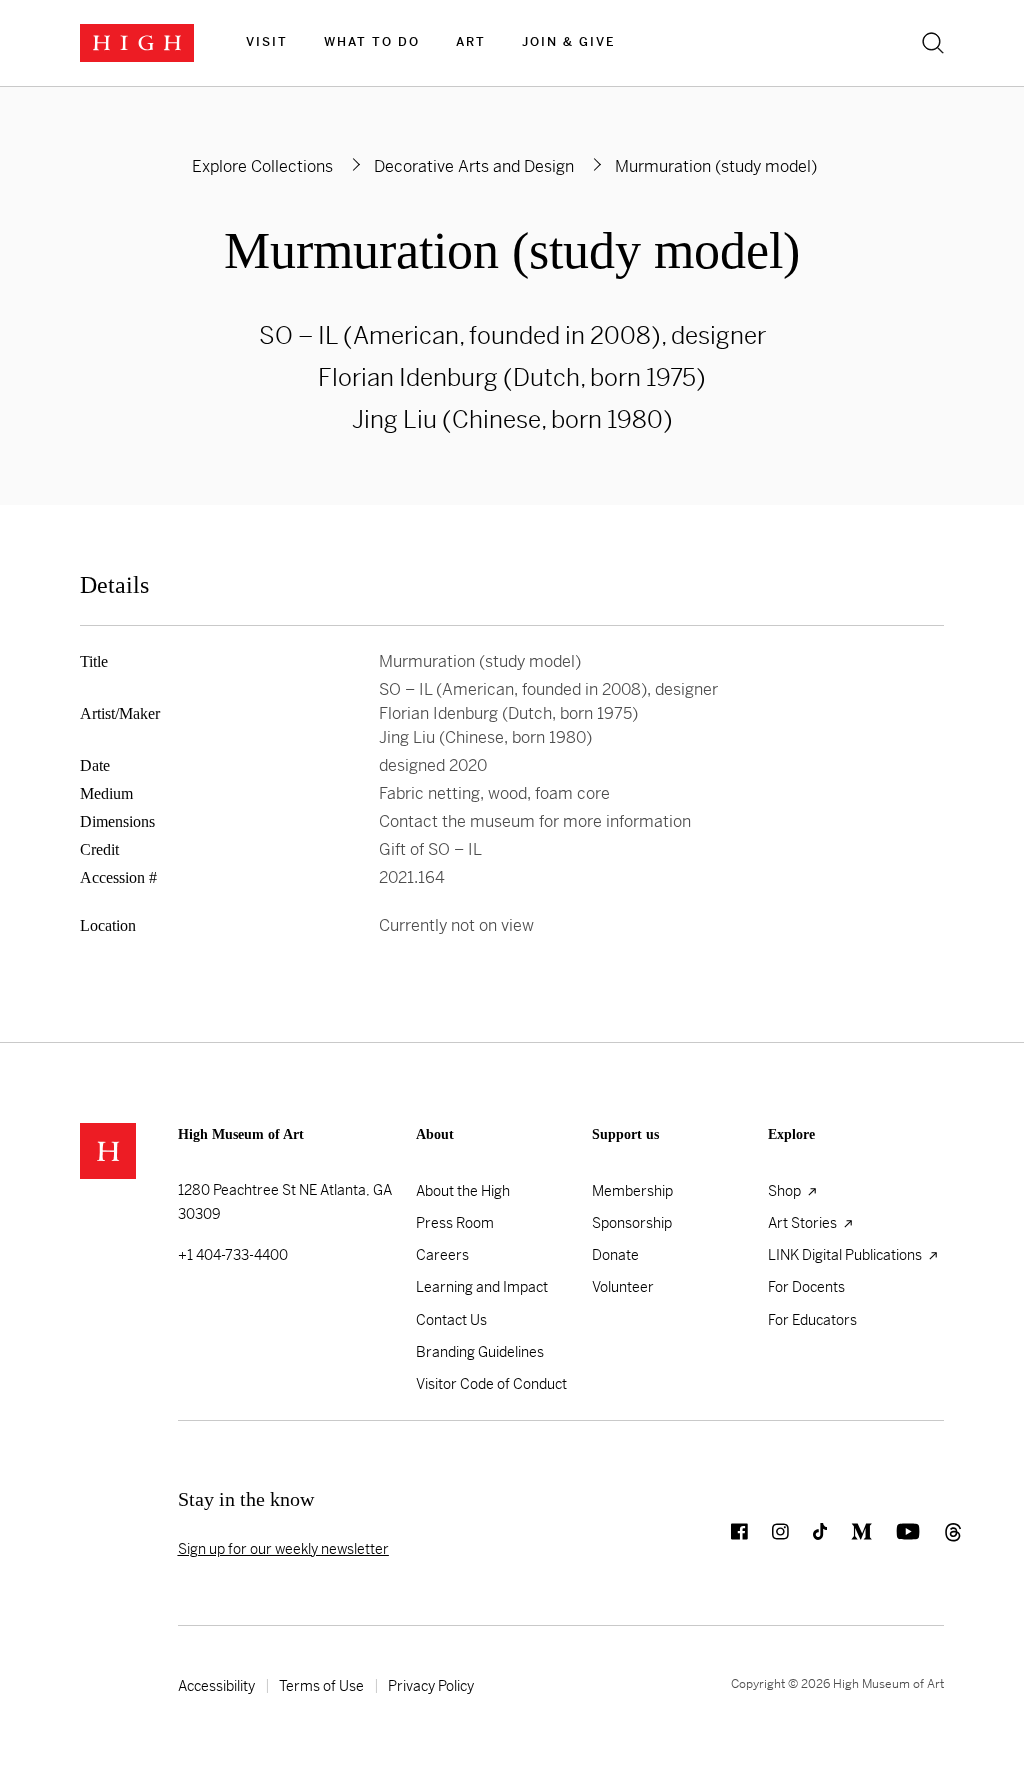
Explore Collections (262, 166)
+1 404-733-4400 (233, 1255)
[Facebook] (727, 1539)
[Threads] (932, 1539)
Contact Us (451, 1320)
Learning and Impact (482, 1287)
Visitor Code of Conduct (491, 1384)
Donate (615, 1255)
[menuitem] (267, 43)
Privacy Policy (431, 1686)
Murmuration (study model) (512, 250)
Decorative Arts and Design (474, 166)
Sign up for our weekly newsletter (283, 1549)
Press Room (455, 1223)
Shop (786, 1191)
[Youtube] (896, 1539)
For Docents (806, 1287)
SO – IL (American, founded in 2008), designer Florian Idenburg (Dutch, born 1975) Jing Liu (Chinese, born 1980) (512, 378)
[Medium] (849, 1539)
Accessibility (216, 1686)
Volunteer (623, 1287)
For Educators (812, 1320)
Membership (632, 1191)
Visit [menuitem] (267, 42)
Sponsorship (632, 1223)
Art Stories (804, 1223)
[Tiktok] (808, 1539)
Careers (442, 1255)
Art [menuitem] (471, 42)
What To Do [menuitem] (372, 42)
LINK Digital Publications (846, 1255)
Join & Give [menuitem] (568, 42)
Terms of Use (321, 1686)
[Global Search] (933, 43)
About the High (463, 1191)
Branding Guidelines (480, 1352)
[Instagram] (768, 1539)
